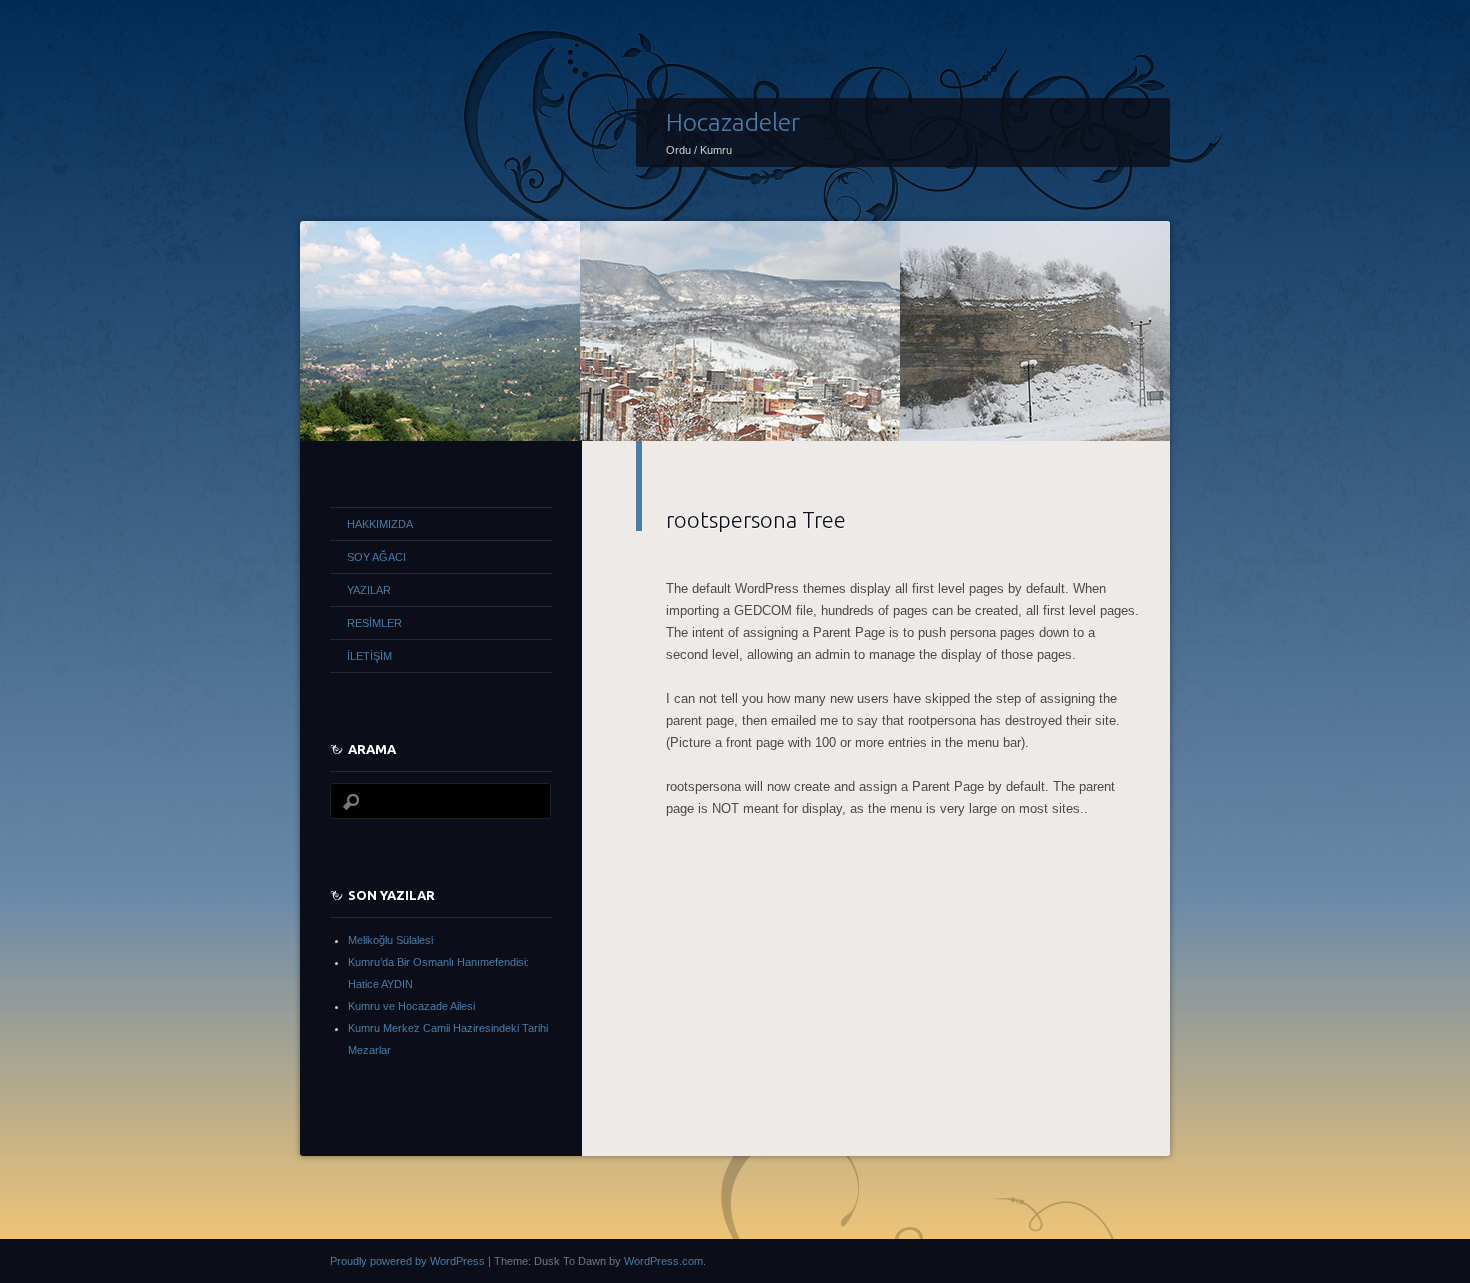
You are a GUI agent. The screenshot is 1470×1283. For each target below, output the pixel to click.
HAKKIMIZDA (380, 524)
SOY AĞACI (376, 557)
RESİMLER (374, 623)
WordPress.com (663, 1261)
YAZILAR (369, 590)
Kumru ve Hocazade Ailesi (411, 1006)
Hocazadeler (733, 122)
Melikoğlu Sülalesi (390, 940)
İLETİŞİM (369, 656)
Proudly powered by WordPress (407, 1261)
